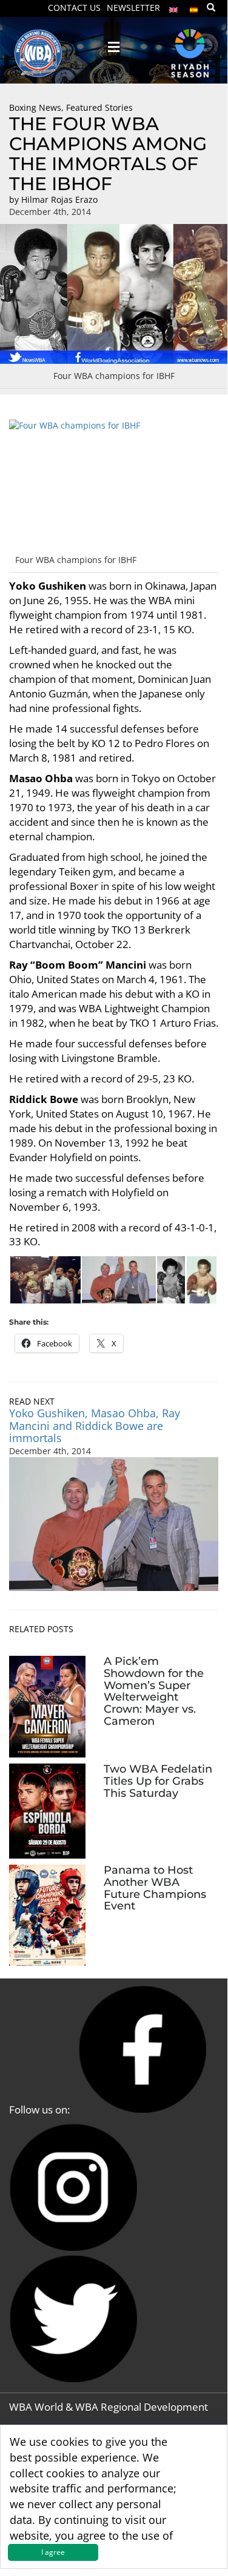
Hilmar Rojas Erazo (59, 199)
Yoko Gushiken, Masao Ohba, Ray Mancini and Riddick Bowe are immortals (95, 1426)
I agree (53, 2552)
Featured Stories (99, 107)
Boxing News (35, 107)
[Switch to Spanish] (194, 7)
